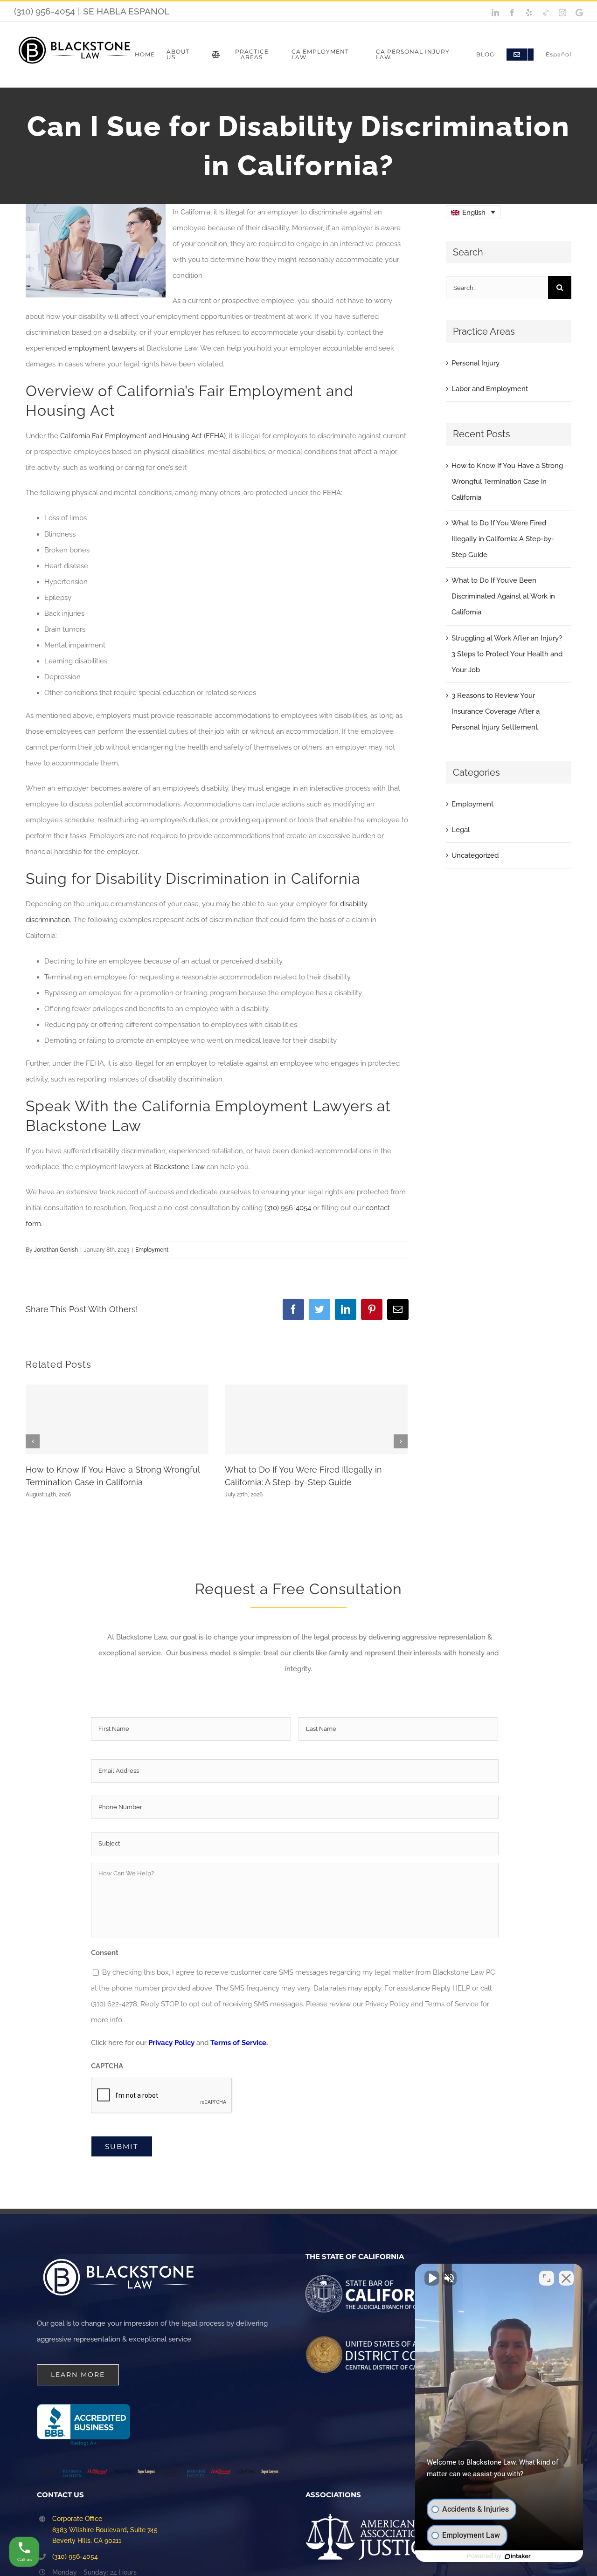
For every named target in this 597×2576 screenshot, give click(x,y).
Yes (313, 1311)
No (282, 1311)
